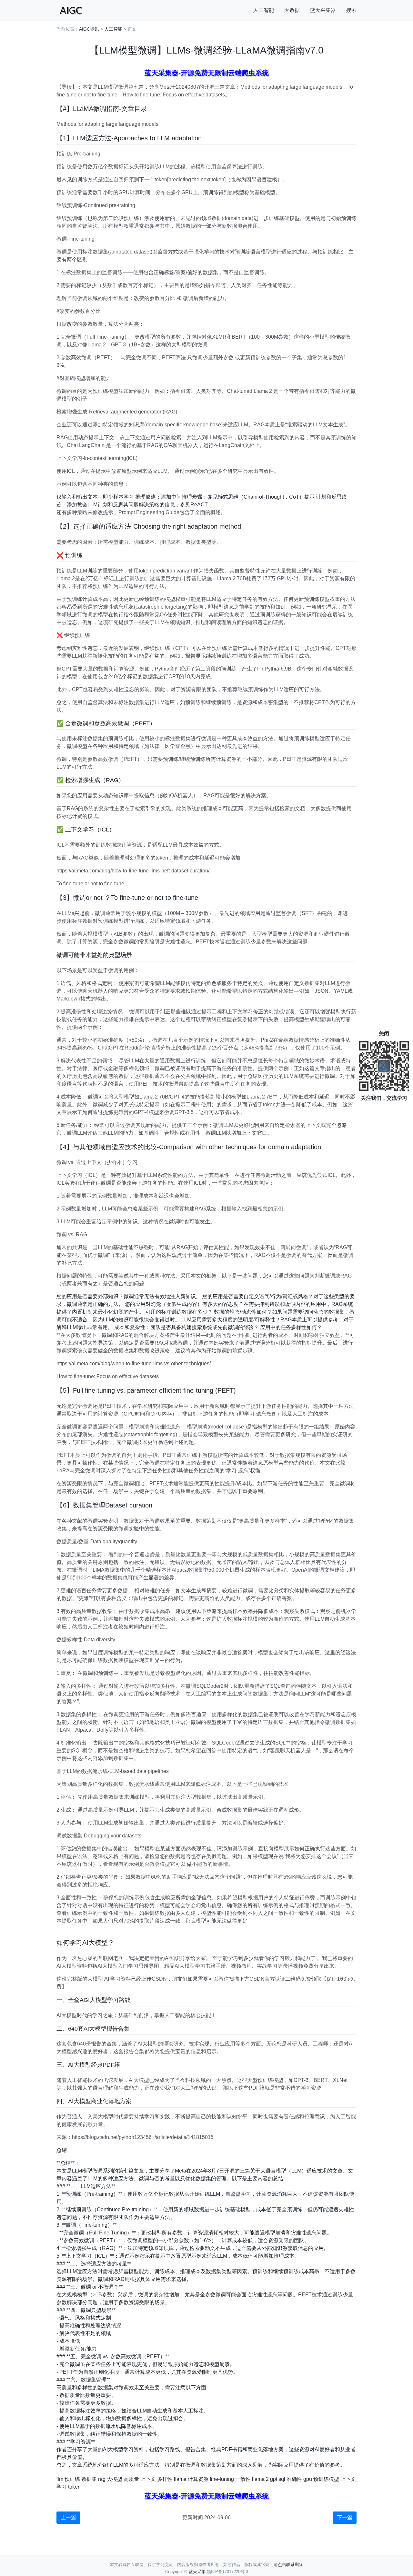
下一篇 (345, 2517)
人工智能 (264, 10)
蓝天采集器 (323, 10)
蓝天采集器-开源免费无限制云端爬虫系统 (207, 73)
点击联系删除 (290, 2565)
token (74, 2487)
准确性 (294, 2479)
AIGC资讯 (89, 29)
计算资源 (198, 2479)
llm (60, 2479)
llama (180, 2479)
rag (102, 2479)
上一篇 (68, 2517)
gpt (274, 2479)
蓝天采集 (197, 2572)
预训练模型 (326, 2479)
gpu (308, 2479)
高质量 (131, 2479)
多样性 (165, 2479)
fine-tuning (222, 2479)
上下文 (148, 2479)
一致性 (243, 2479)
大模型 (115, 2479)
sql (282, 2479)
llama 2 (260, 2479)
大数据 (292, 10)
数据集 (89, 2479)
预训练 (72, 2479)
